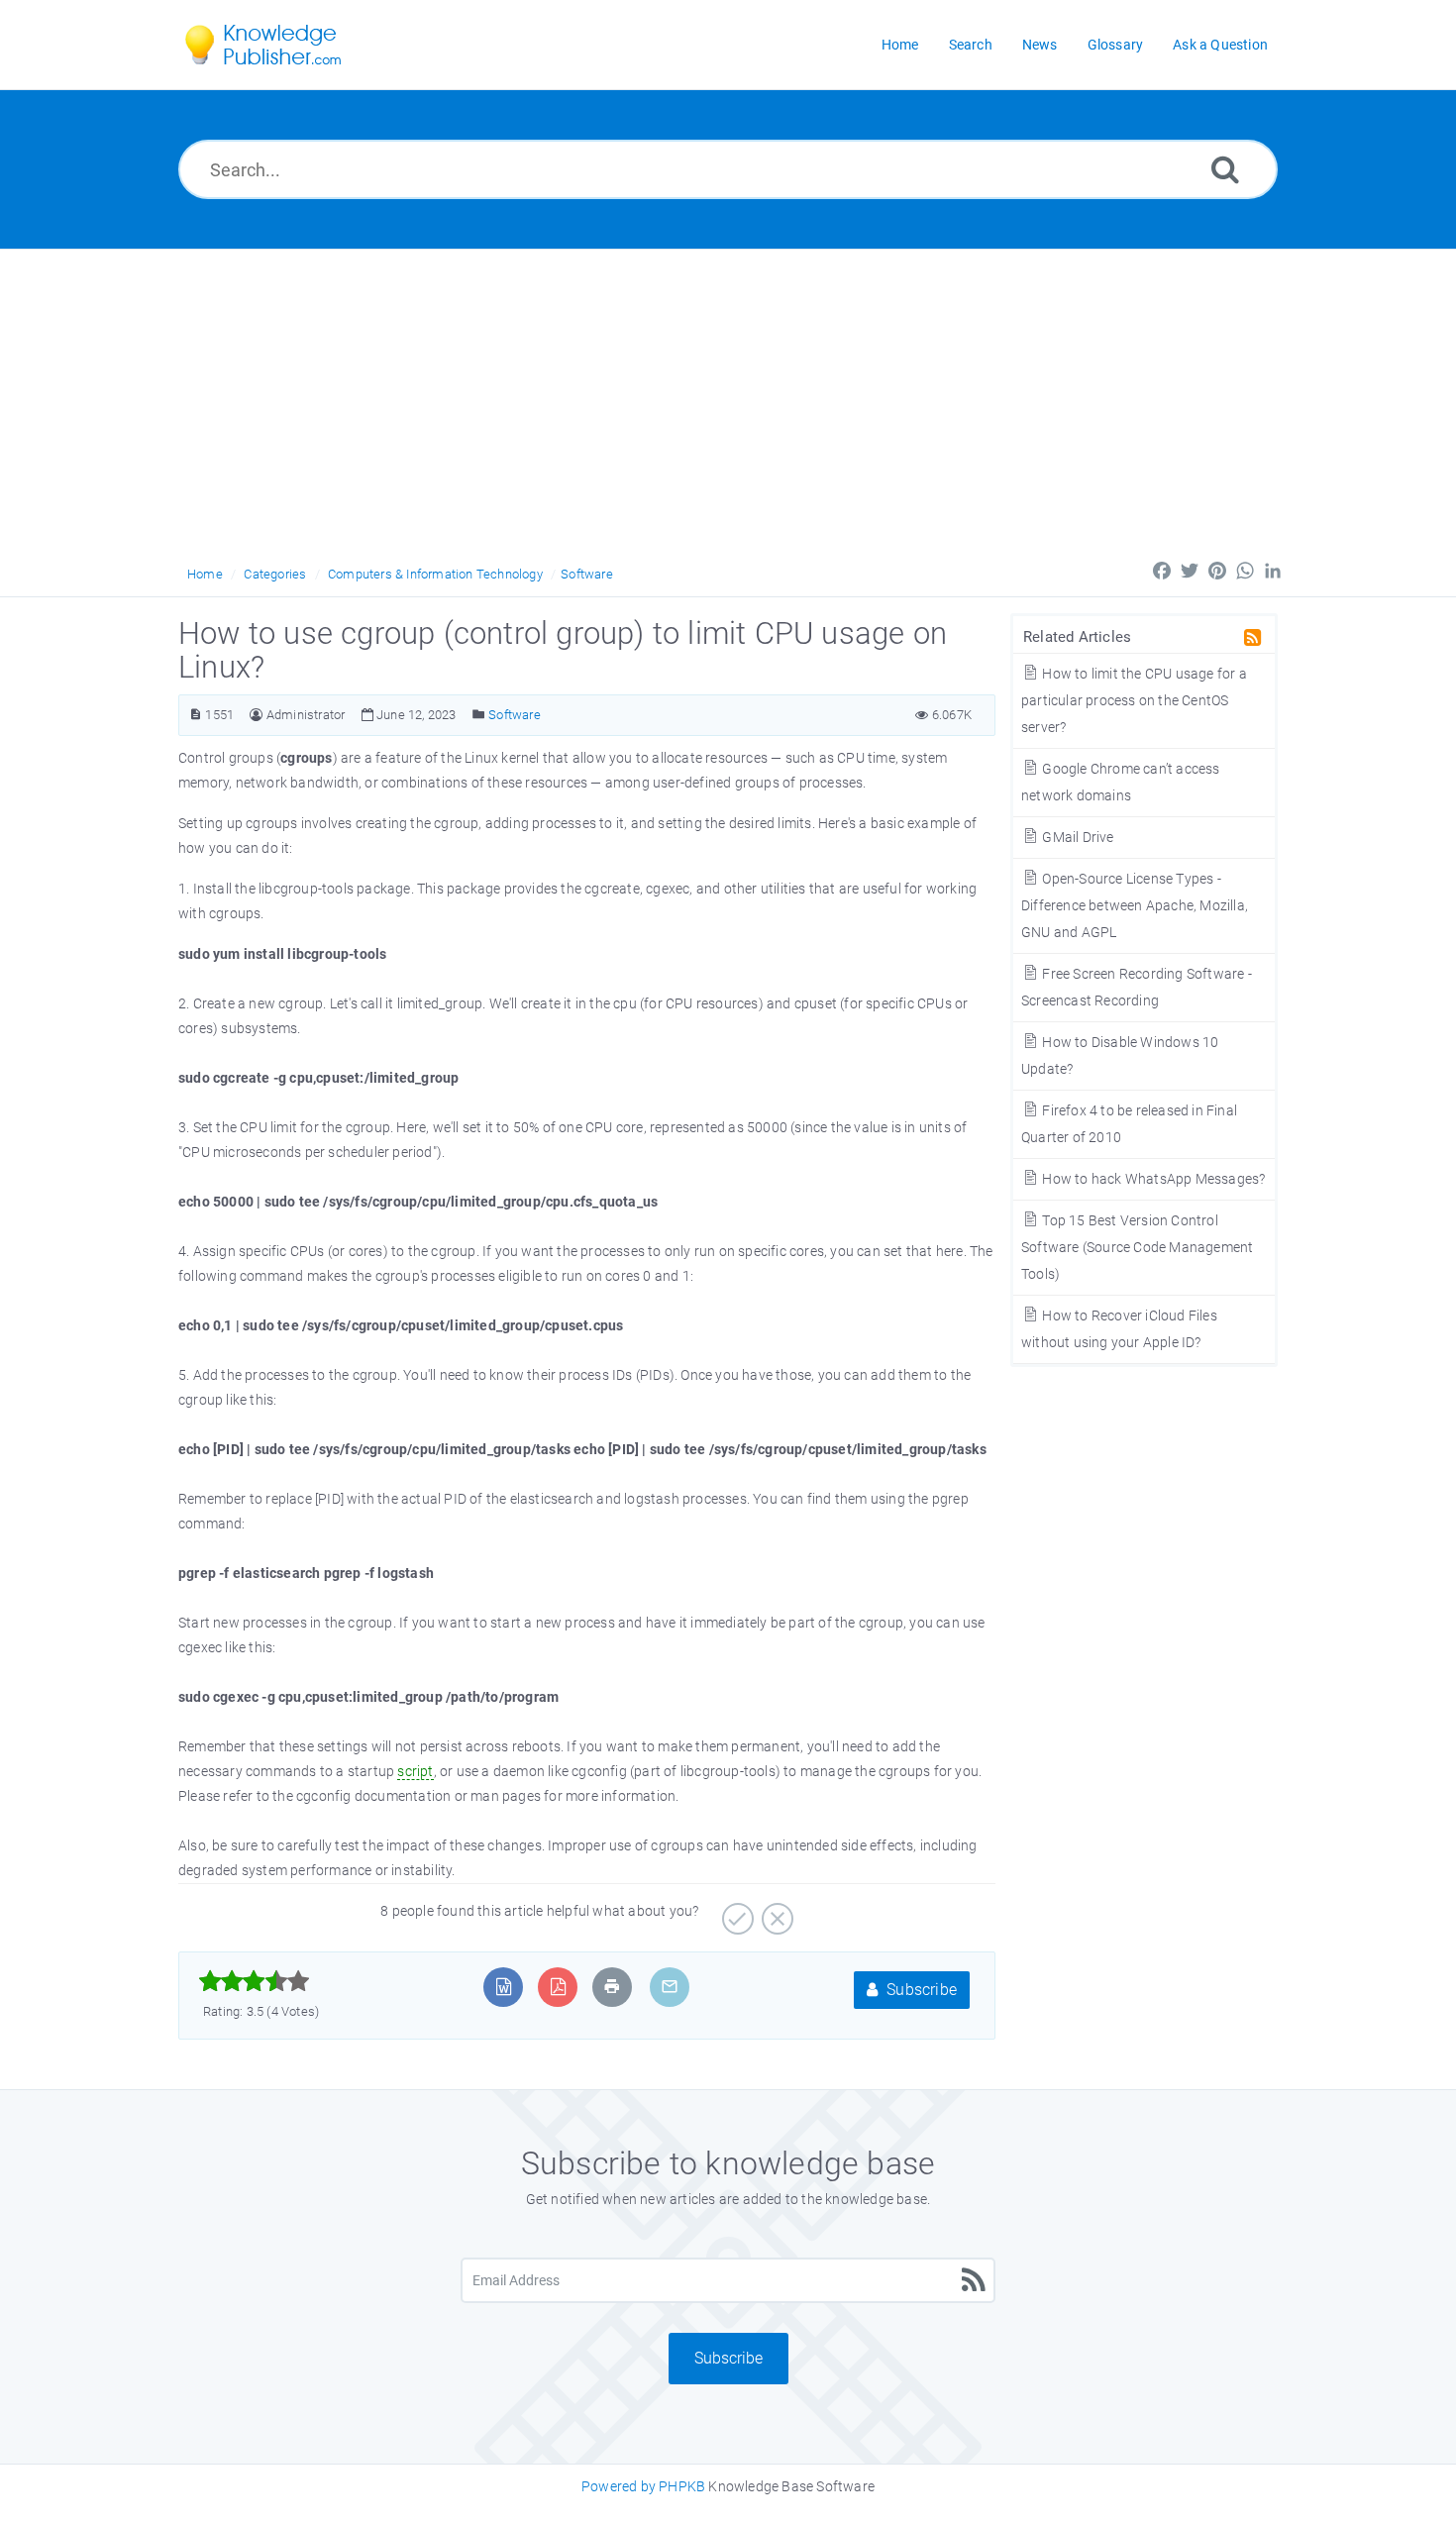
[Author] (256, 715)
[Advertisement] (728, 398)
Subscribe (920, 1990)
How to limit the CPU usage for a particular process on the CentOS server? (1134, 700)
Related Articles (1077, 637)
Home (205, 574)
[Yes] (735, 1912)
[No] (775, 1912)
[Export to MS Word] (504, 1987)
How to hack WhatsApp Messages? (1152, 1179)
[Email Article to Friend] (670, 1987)
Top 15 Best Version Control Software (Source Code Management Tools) (1137, 1247)
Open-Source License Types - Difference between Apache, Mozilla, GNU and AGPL (1135, 905)
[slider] (254, 1981)
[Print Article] (612, 1987)
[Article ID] (196, 715)
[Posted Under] (479, 715)
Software (587, 574)
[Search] (1225, 169)
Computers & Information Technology (435, 574)
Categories (275, 574)
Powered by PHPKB (643, 2486)
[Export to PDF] (558, 1987)
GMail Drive (1076, 837)
